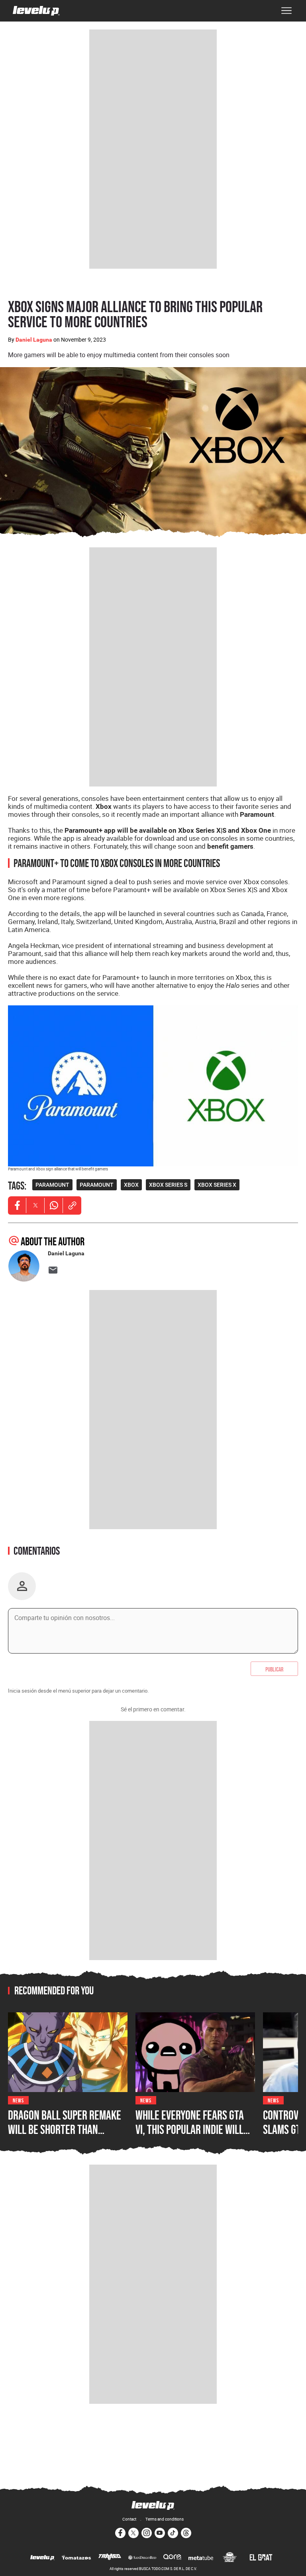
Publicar (274, 1669)
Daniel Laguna (34, 340)
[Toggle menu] (286, 11)
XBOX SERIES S (168, 1185)
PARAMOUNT (52, 1185)
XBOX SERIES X (217, 1185)
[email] (53, 1270)
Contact (129, 2519)
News (18, 2100)
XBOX (131, 1185)
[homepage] (36, 11)
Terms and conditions (165, 2519)
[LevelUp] (42, 2558)
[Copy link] (72, 1205)
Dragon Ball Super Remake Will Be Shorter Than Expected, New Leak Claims (65, 2129)
